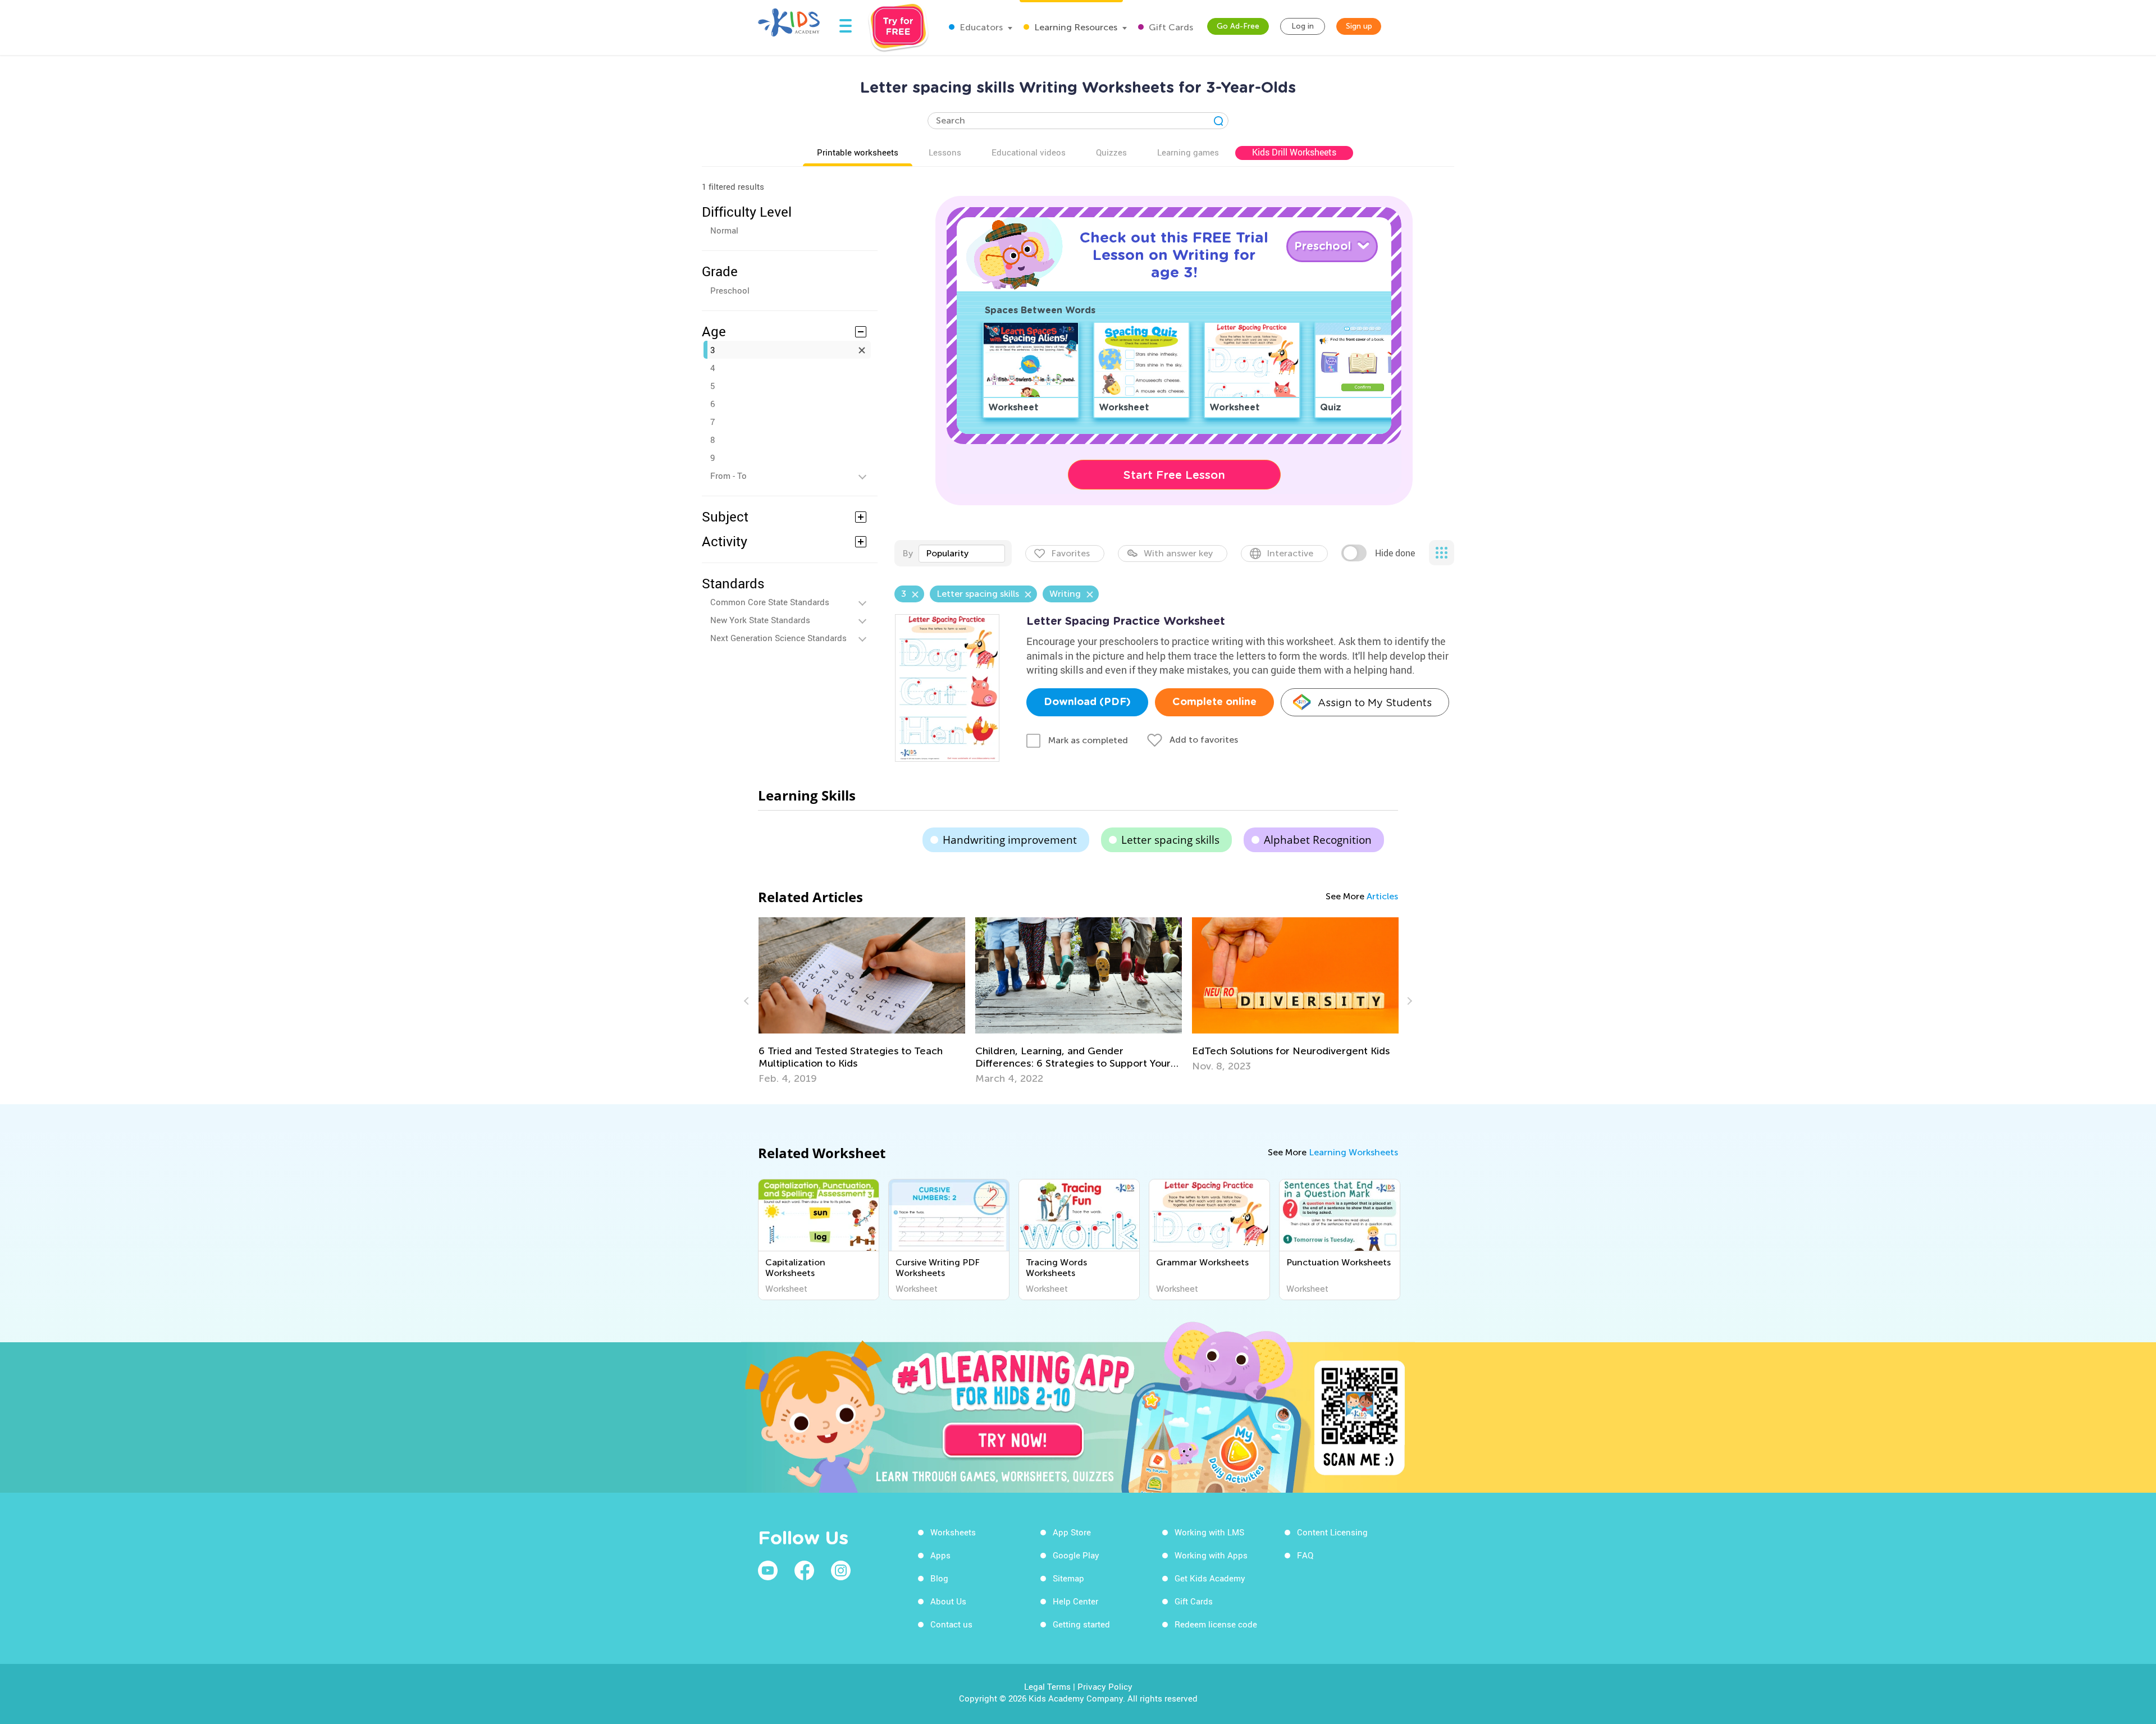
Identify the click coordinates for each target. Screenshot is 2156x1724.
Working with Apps (1211, 1555)
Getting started (1081, 1624)
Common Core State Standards (770, 602)
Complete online (1214, 702)
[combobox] (962, 554)
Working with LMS (1209, 1532)
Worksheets (953, 1532)
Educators (980, 27)
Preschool (730, 290)
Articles (1382, 896)
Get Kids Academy (1210, 1578)
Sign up (1359, 26)
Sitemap (1068, 1578)
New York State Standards (760, 620)
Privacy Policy (1105, 1686)
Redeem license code (1216, 1624)
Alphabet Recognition (1318, 840)
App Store (1072, 1532)
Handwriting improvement (1010, 840)
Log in (1303, 26)
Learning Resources (1075, 27)
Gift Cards (1170, 27)
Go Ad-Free (1238, 26)
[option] (862, 1001)
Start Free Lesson (1174, 475)
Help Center (1075, 1601)
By (908, 553)
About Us (948, 1601)
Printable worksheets (858, 152)
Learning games (1188, 152)
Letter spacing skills (1170, 840)
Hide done (1395, 553)
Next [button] (1408, 1001)
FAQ (1305, 1555)
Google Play (1076, 1555)
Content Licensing (1332, 1532)
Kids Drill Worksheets (1294, 152)
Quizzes (1111, 152)
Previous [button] (748, 1001)
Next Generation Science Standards (778, 638)
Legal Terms (1047, 1686)
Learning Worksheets (1353, 1152)
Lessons (945, 152)
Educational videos (1029, 152)
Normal (724, 230)
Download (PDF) (1087, 702)
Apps (940, 1555)
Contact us (951, 1624)
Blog (939, 1578)
